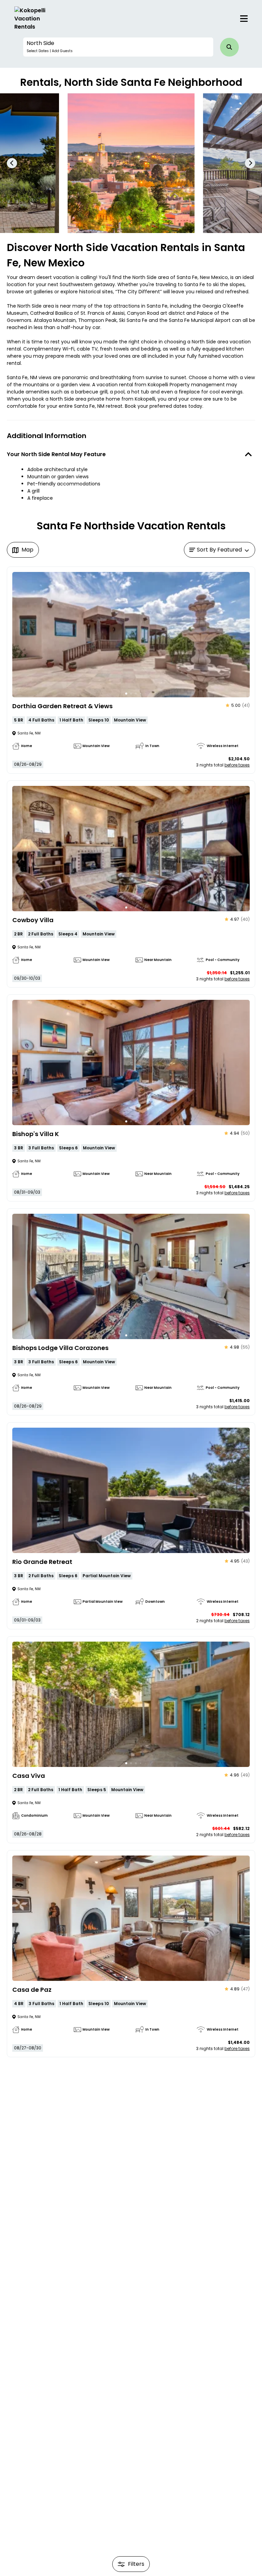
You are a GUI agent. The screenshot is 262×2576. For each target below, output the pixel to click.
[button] (118, 47)
